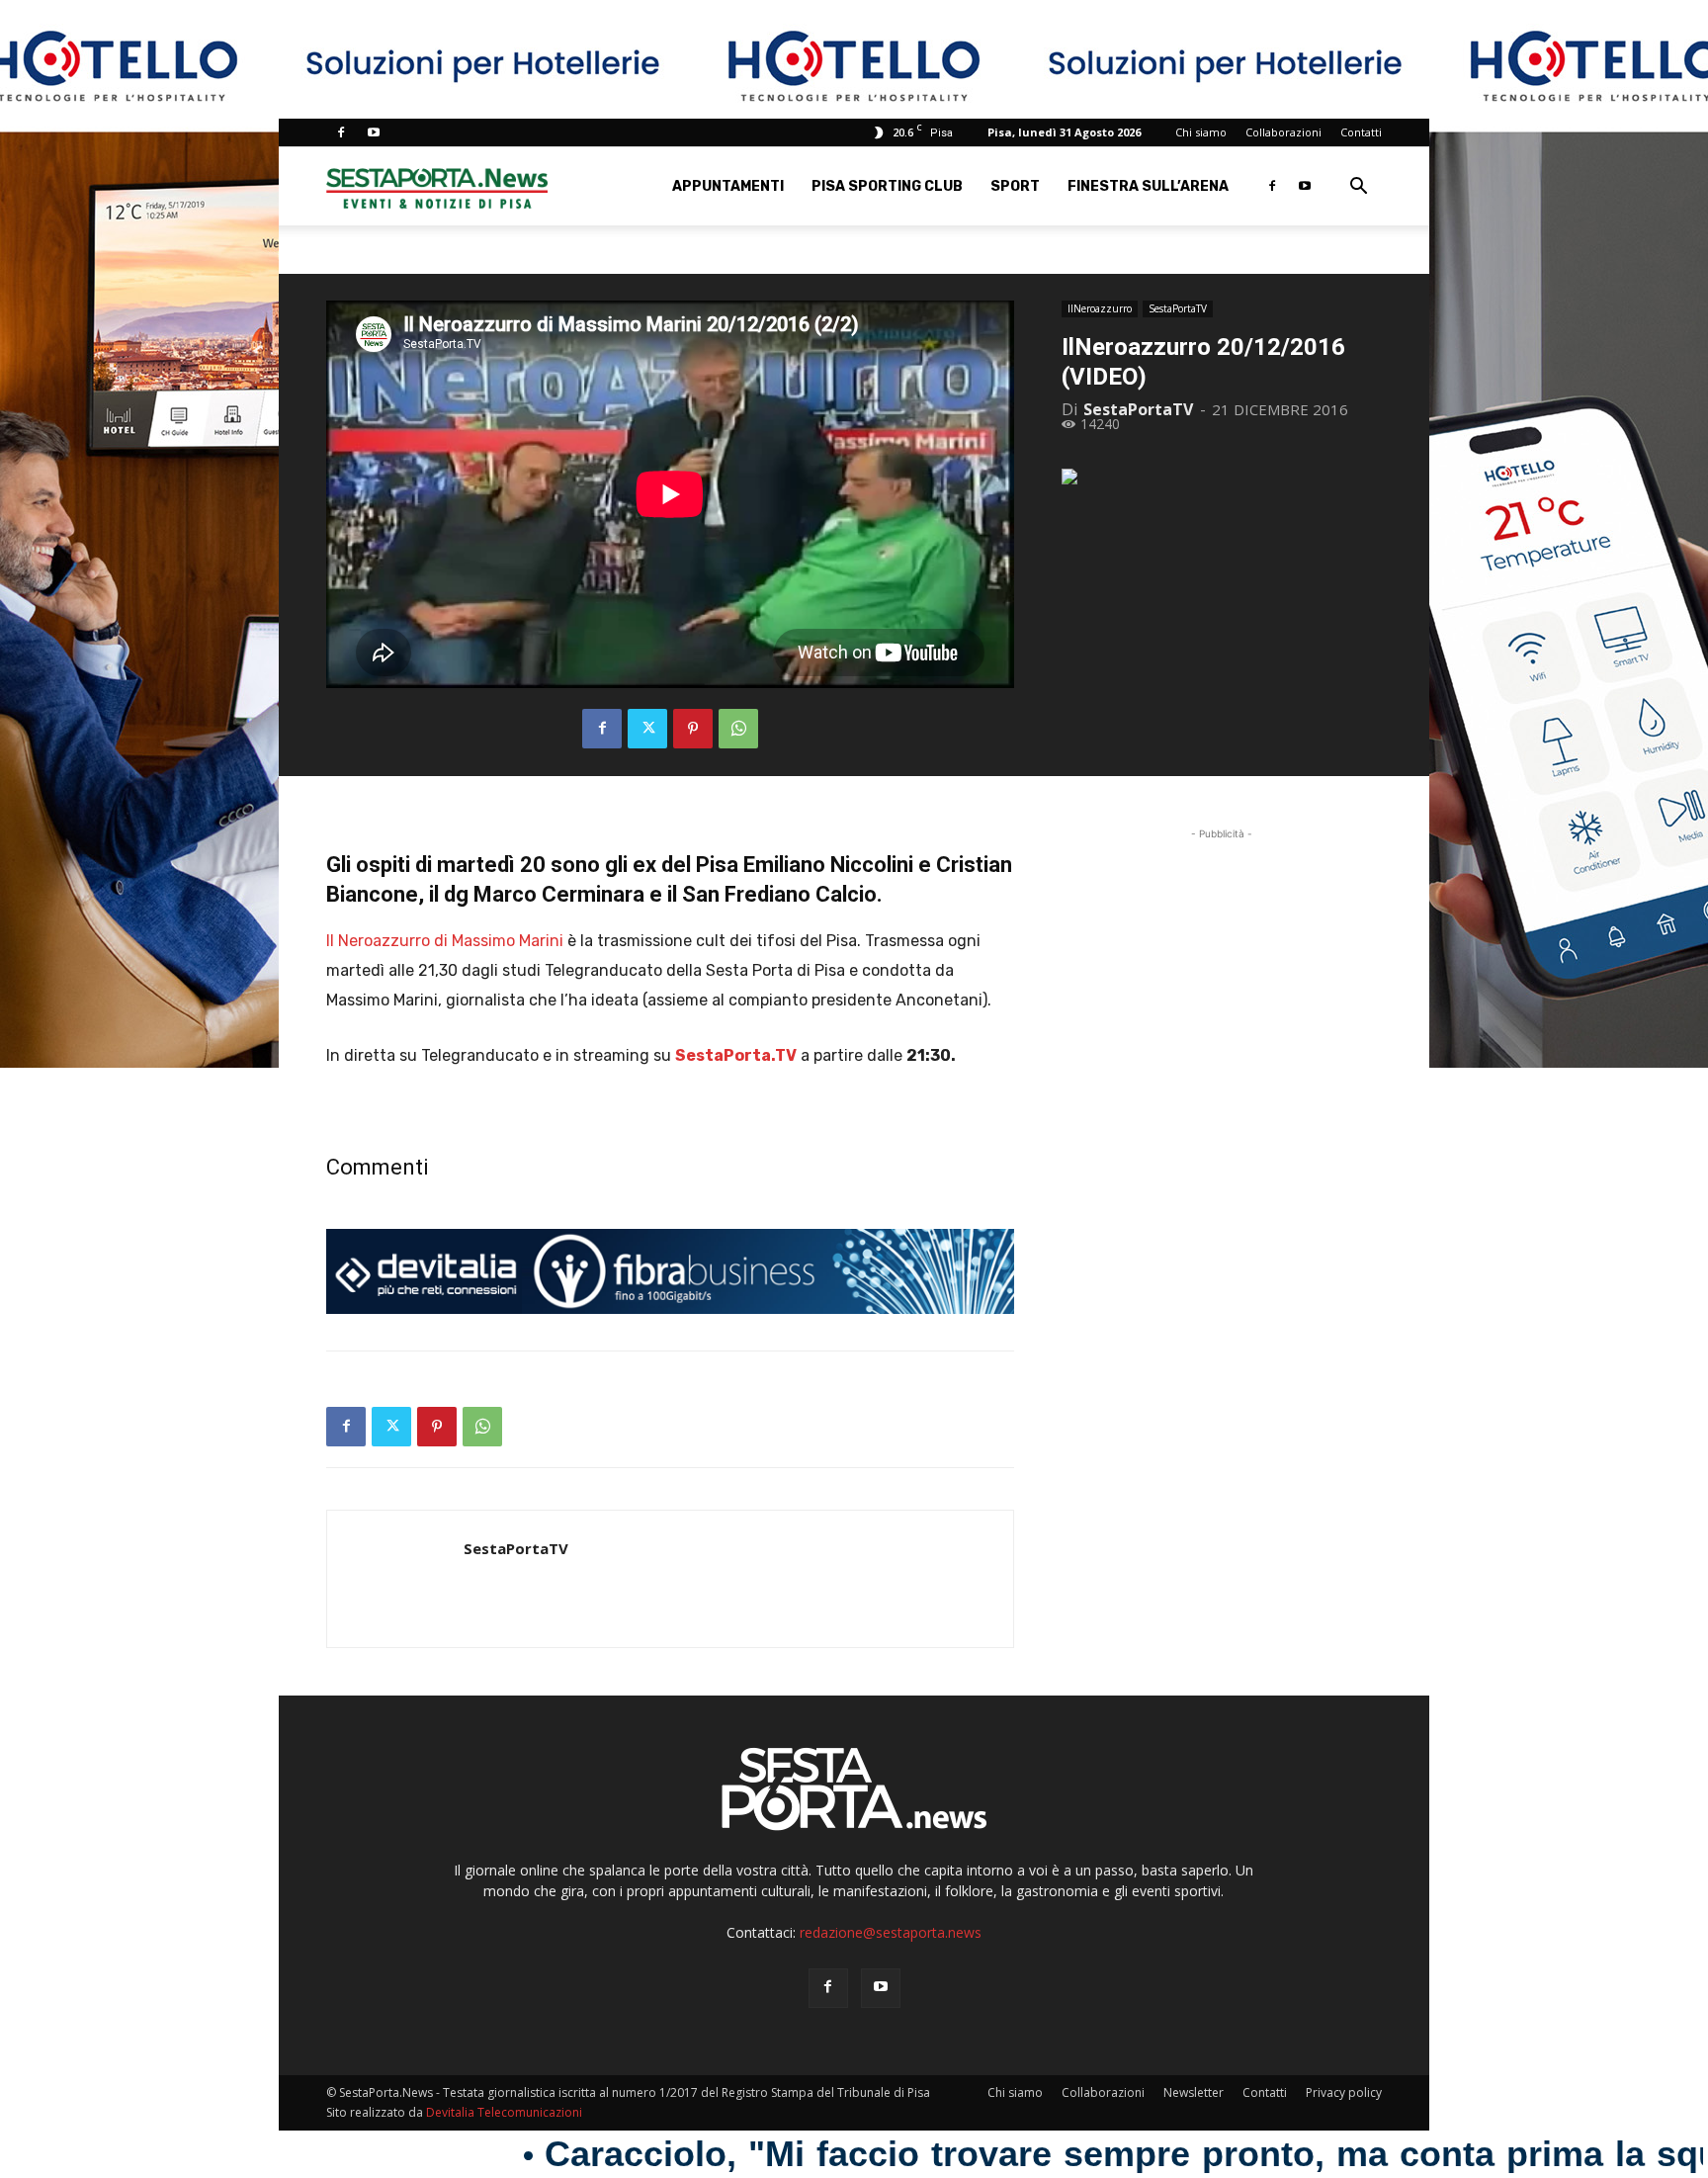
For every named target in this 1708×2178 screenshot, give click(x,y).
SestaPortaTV (1178, 308)
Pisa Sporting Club (887, 186)
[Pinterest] (693, 729)
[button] (1358, 188)
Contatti (1361, 132)
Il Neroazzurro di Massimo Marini (445, 941)
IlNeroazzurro (1100, 308)
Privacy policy (1344, 2092)
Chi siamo (1201, 132)
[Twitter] (647, 729)
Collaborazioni (1283, 132)
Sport (1015, 186)
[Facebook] (341, 132)
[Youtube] (374, 132)
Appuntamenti (728, 186)
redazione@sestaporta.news (891, 1932)
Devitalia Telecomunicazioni (504, 2112)
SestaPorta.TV (736, 1055)
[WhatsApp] (738, 729)
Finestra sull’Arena (1148, 186)
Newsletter (1194, 2092)
